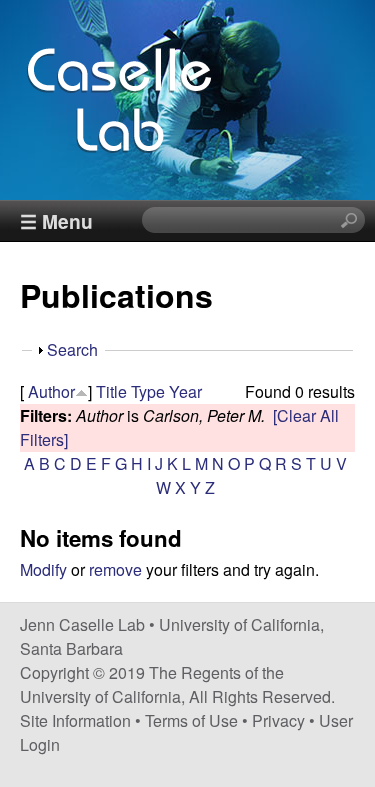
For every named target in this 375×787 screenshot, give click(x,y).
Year (185, 391)
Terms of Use (191, 720)
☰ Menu (56, 221)
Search (72, 349)
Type (148, 391)
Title (111, 391)
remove (115, 569)
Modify (43, 569)
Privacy (278, 720)
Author (51, 391)
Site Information (75, 720)
